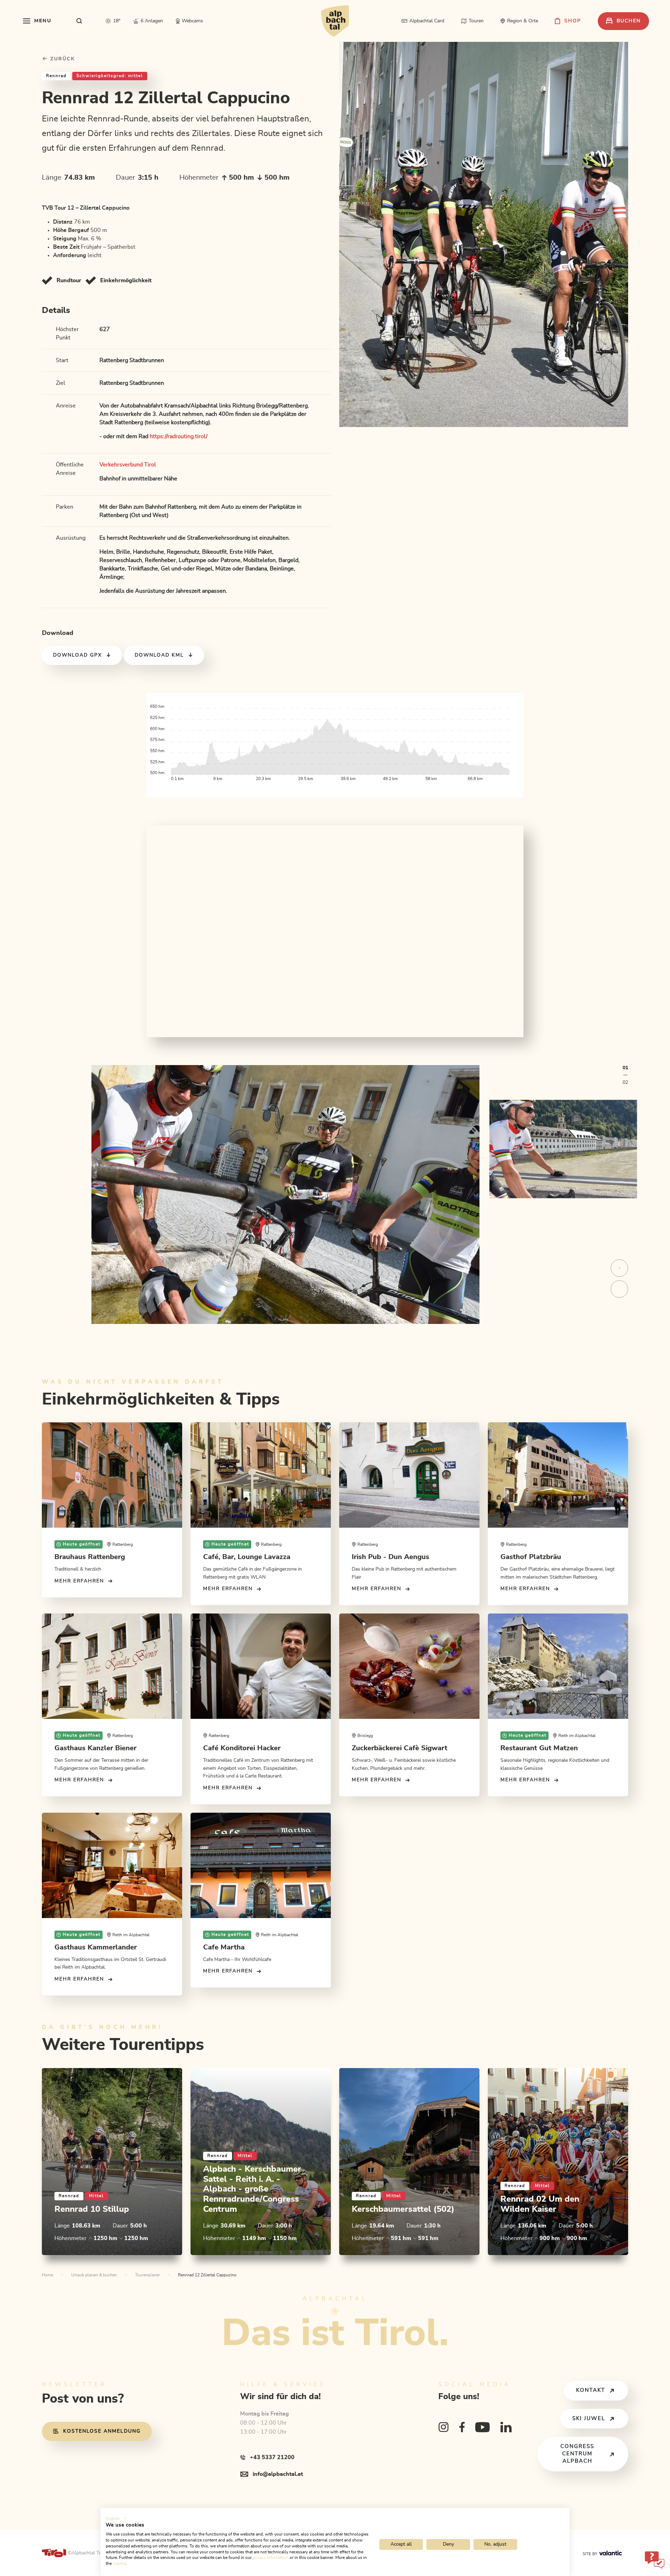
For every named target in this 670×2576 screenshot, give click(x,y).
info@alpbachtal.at (278, 2474)
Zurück (62, 59)
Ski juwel (589, 2418)
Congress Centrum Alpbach (577, 2454)
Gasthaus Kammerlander (96, 1947)
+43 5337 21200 (272, 2457)
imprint (119, 2563)
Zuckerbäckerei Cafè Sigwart (400, 1748)
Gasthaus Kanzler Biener (95, 1748)
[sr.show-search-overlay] (79, 21)
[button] (116, 2518)
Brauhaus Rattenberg (90, 1557)
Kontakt (591, 2390)
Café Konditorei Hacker (242, 1748)
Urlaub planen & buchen (94, 2275)
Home (47, 2275)
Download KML (159, 655)
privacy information (271, 2558)
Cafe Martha (224, 1947)
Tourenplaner (147, 2275)
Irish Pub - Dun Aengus (390, 1557)
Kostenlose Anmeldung (102, 2431)
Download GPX (77, 655)
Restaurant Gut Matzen (539, 1748)
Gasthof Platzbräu (531, 1557)
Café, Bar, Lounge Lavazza (247, 1557)
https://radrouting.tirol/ (179, 436)
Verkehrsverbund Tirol (128, 465)
